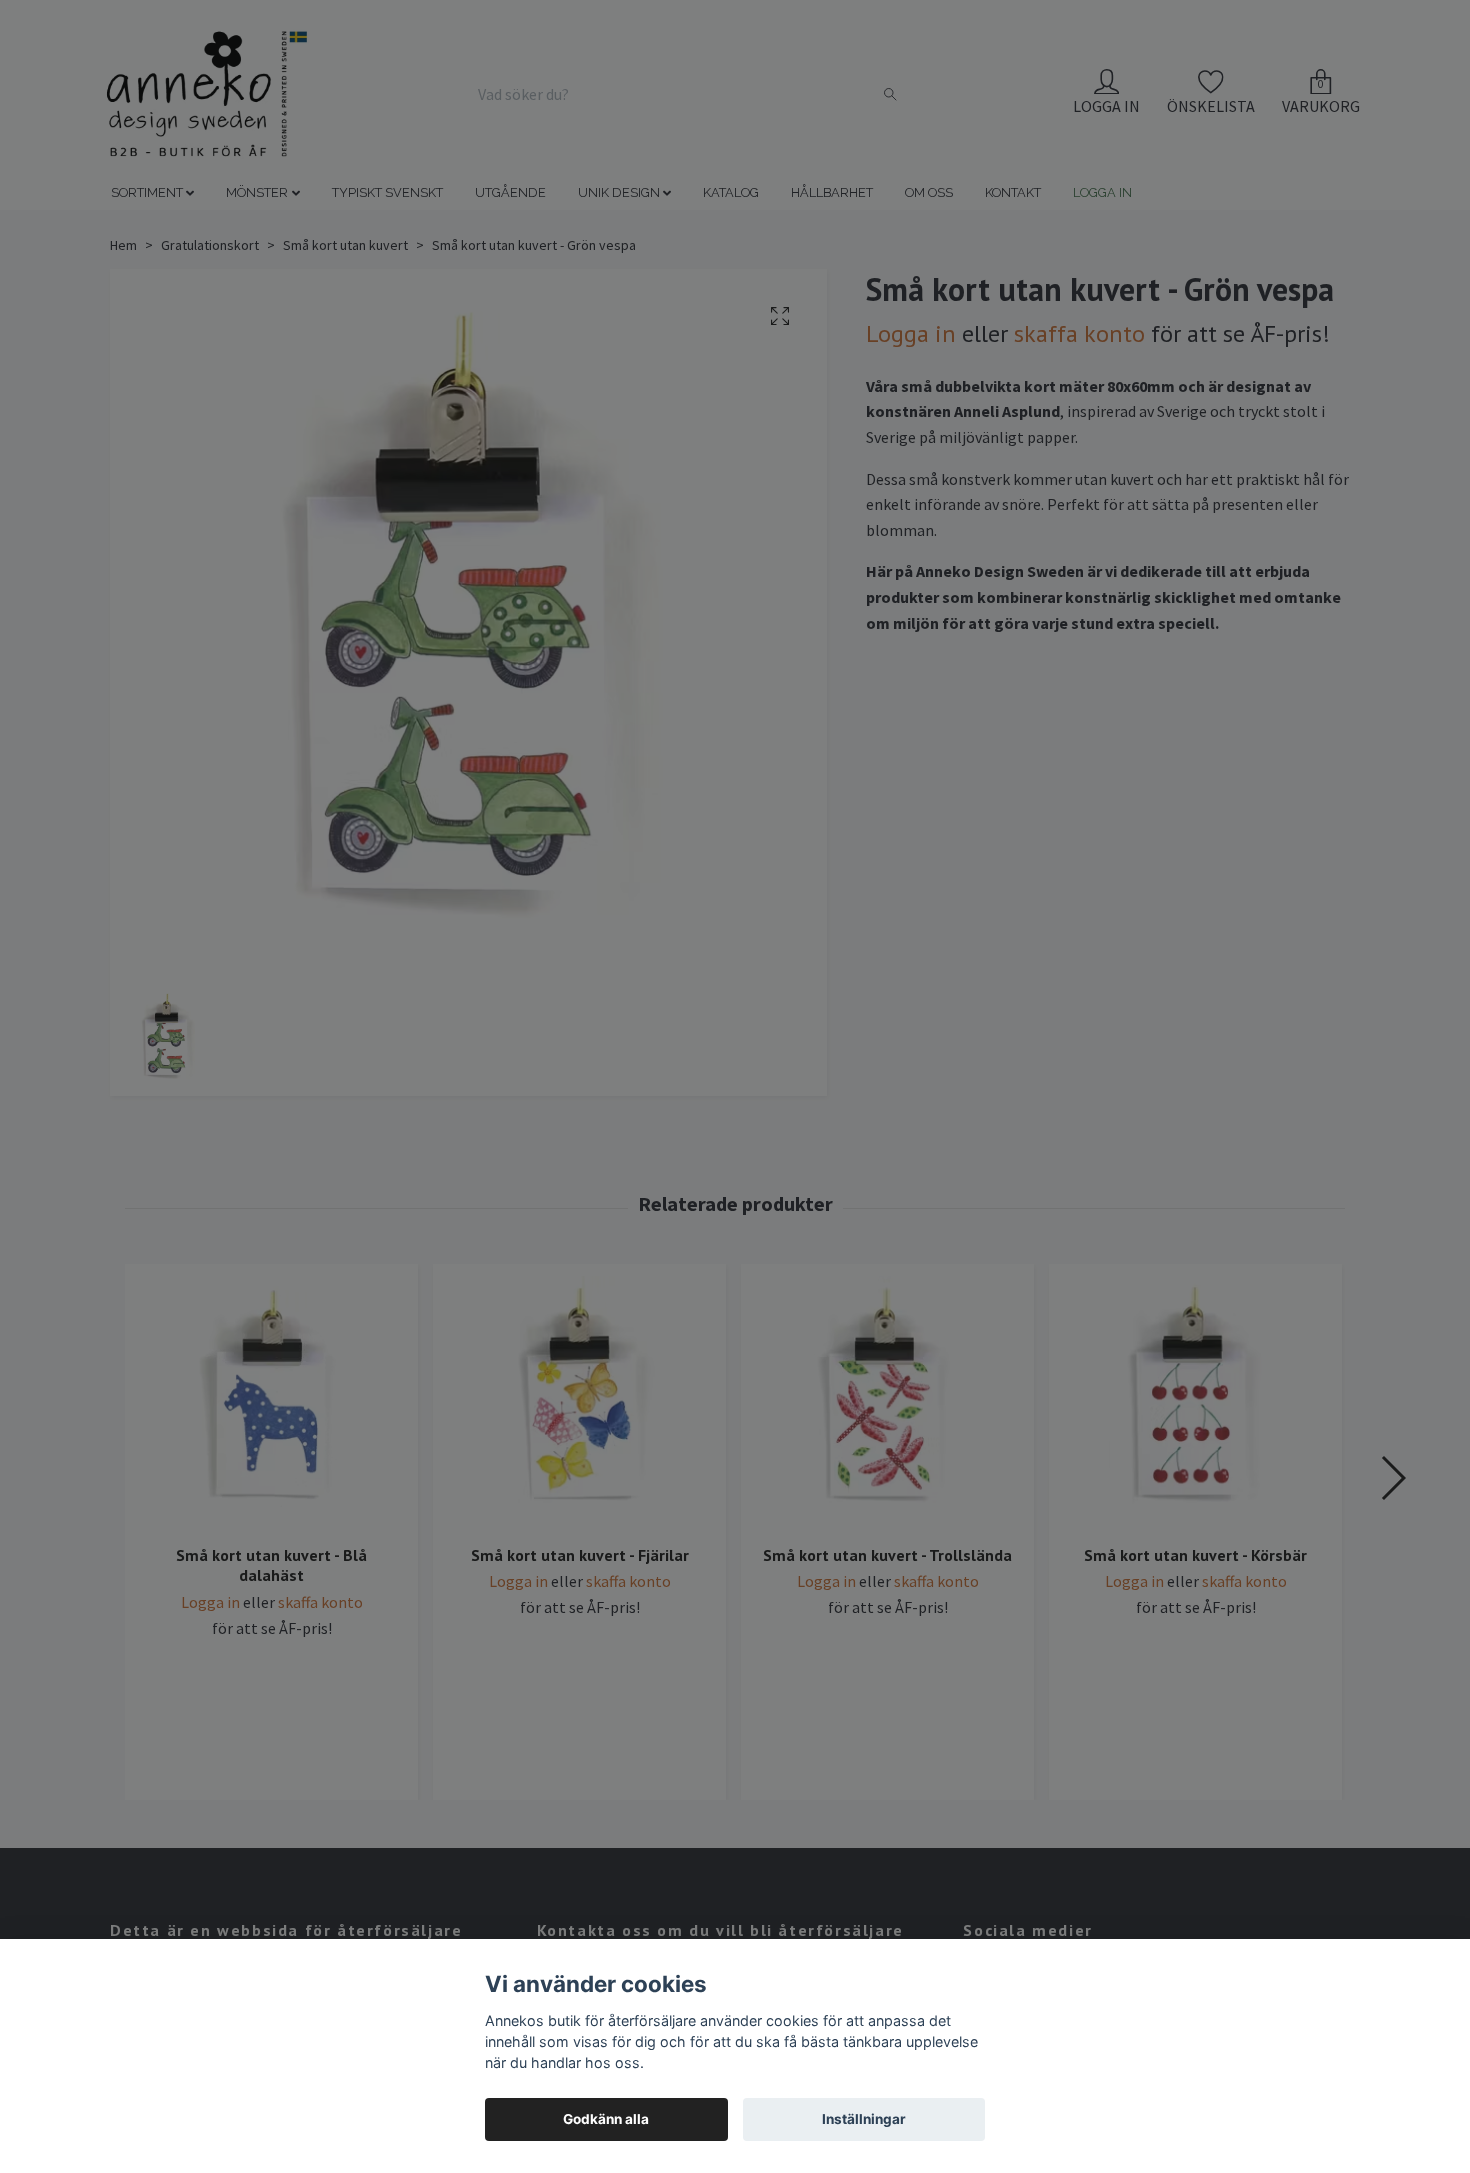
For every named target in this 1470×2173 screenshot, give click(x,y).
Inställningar (864, 2119)
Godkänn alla (606, 2119)
